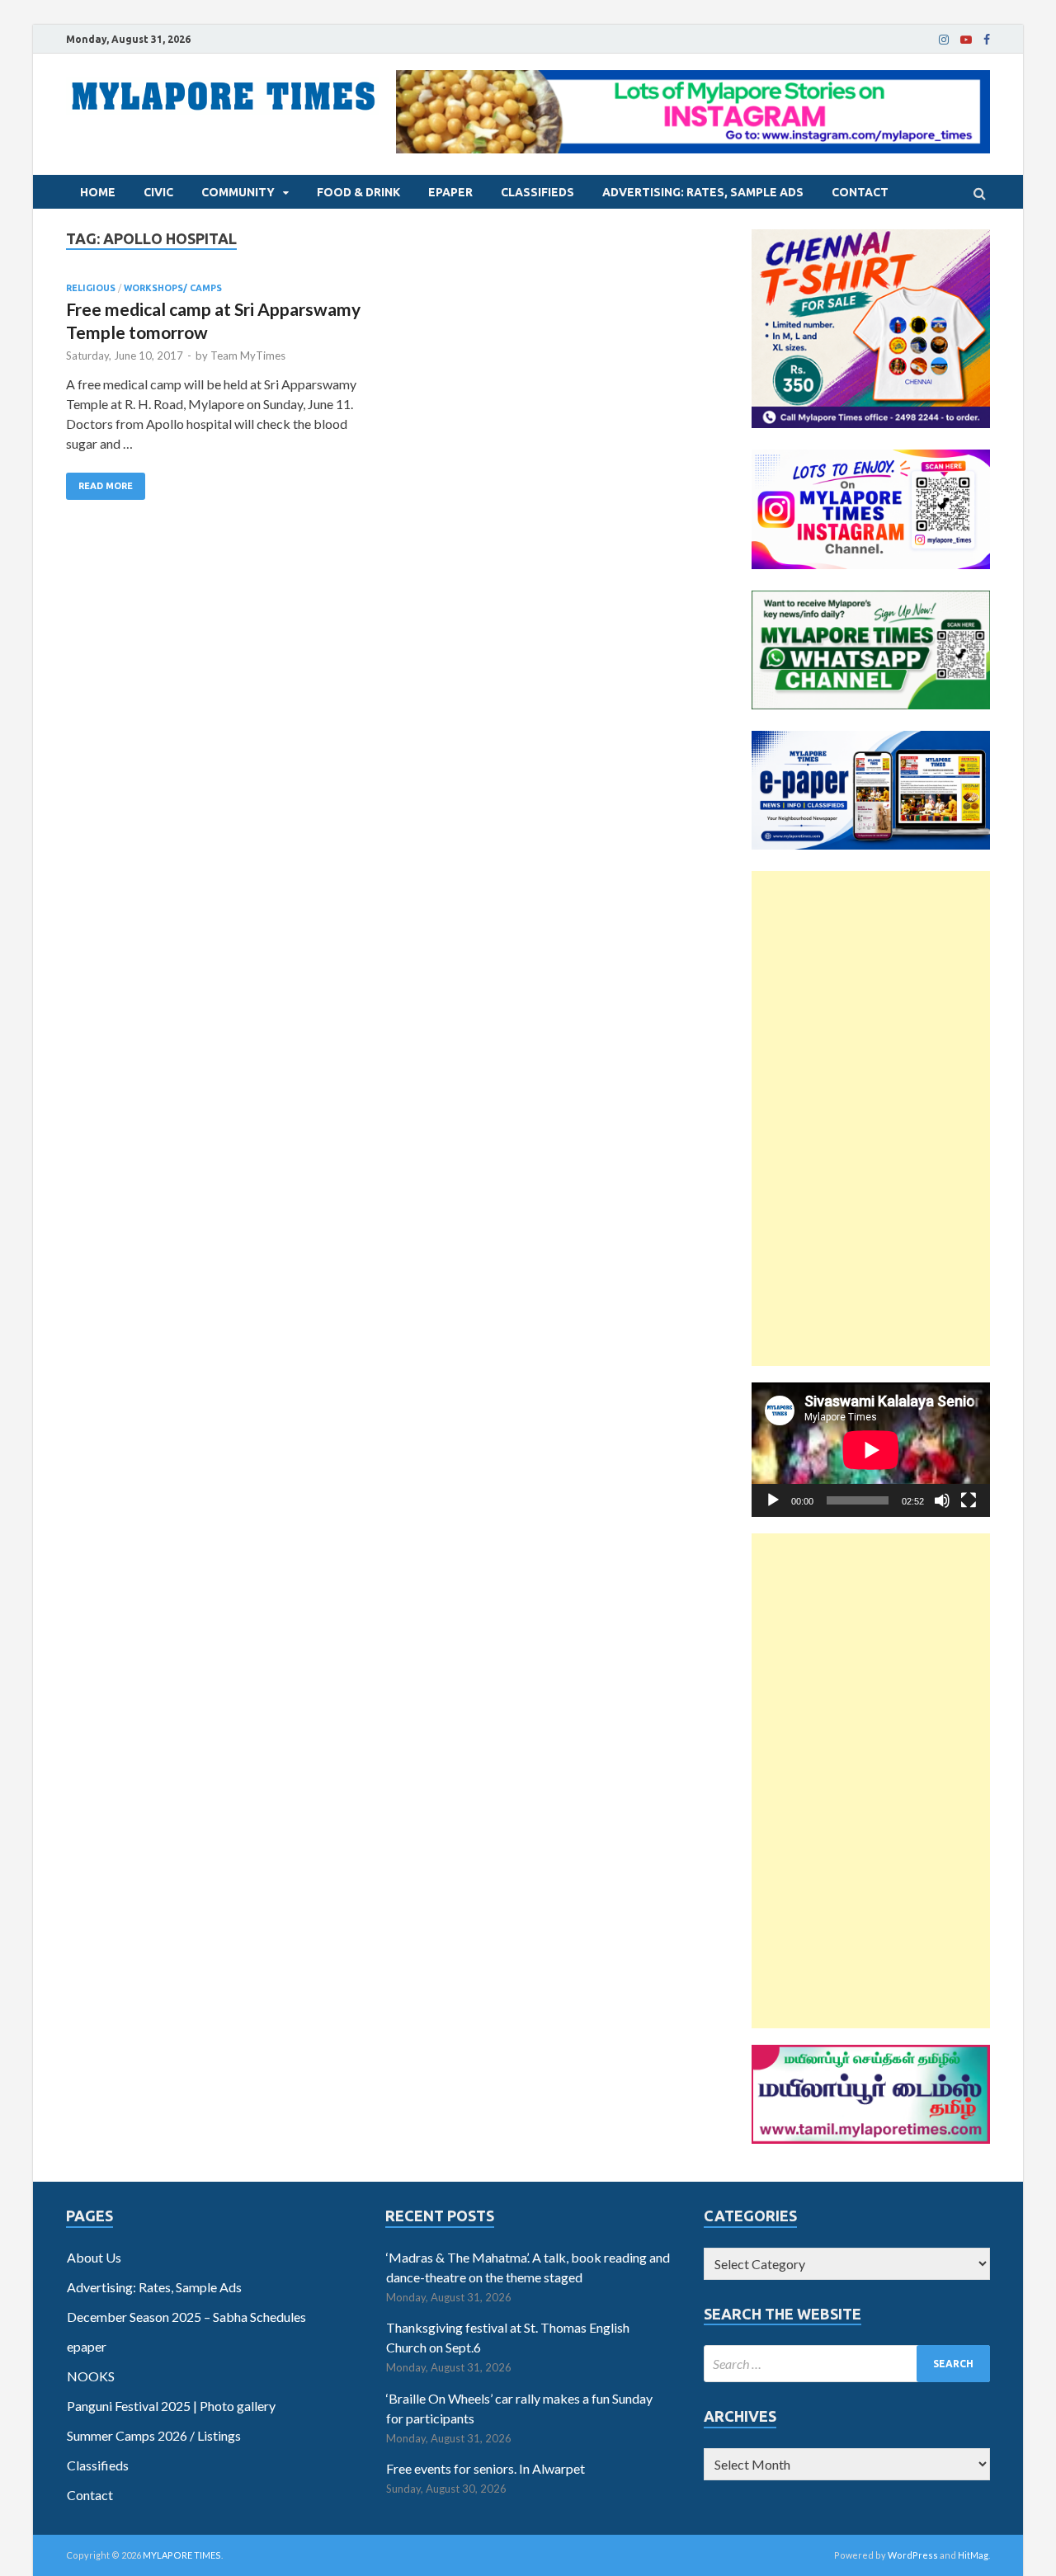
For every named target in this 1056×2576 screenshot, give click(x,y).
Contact (860, 192)
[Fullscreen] (969, 1500)
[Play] (773, 1500)
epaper (450, 192)
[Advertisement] (871, 1118)
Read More (106, 486)
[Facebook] (987, 40)
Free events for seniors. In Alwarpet (486, 2468)
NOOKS (91, 2376)
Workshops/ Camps (173, 288)
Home (98, 192)
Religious (91, 288)
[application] (871, 1450)
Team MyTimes (248, 356)
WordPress (913, 2555)
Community (238, 192)
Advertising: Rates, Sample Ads (703, 192)
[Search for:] (847, 2364)
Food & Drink (358, 192)
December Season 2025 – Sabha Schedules (186, 2317)
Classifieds (537, 192)
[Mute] (942, 1500)
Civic (158, 192)
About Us (94, 2257)
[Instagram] (944, 40)
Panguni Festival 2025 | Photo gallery (171, 2406)
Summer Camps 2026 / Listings (154, 2435)
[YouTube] (966, 40)
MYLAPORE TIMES (182, 2555)
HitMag (973, 2555)
